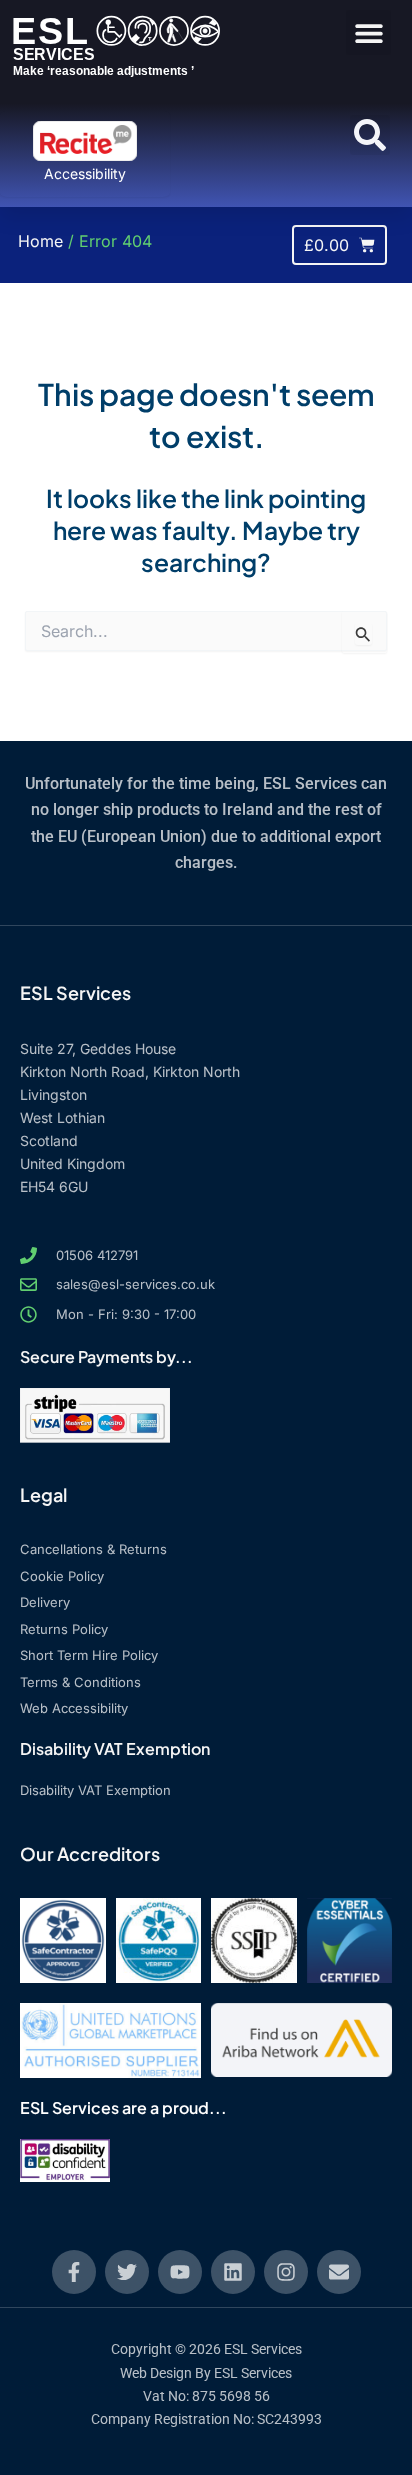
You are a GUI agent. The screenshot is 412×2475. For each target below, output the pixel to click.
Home (40, 241)
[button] (368, 32)
